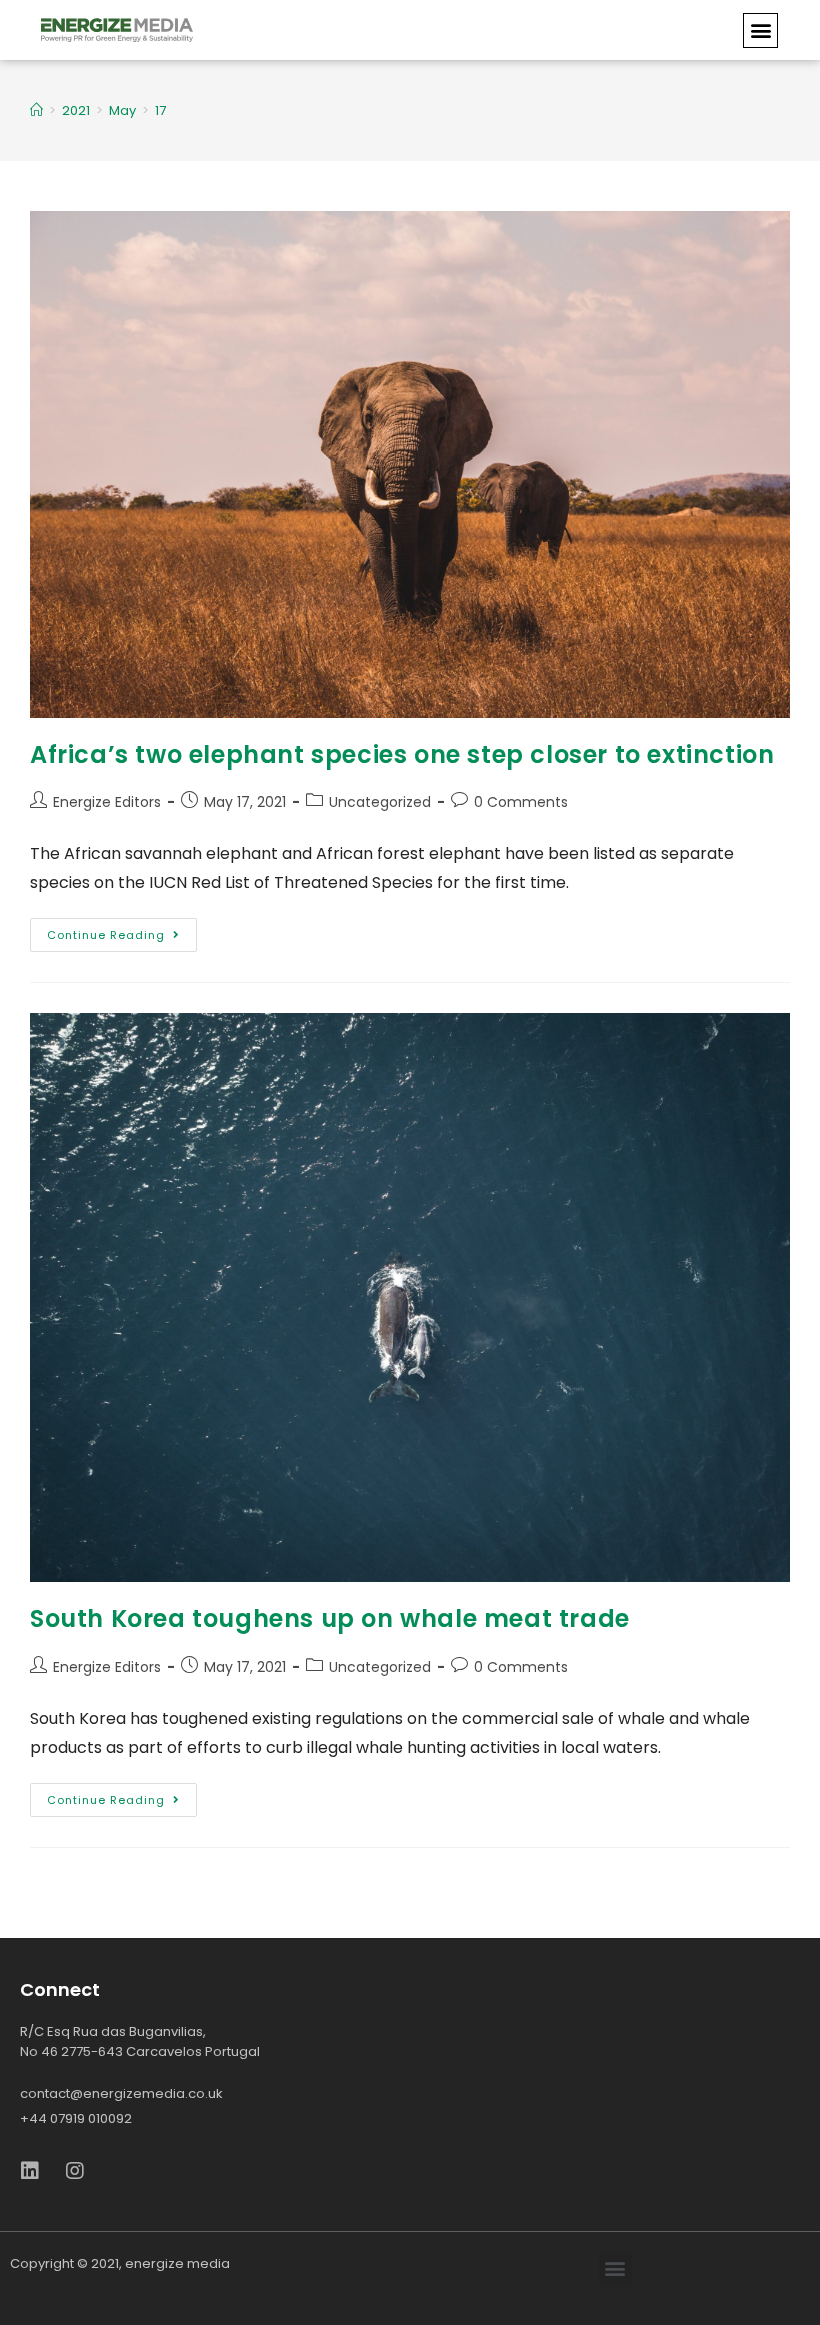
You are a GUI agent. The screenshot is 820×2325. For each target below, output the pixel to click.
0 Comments (521, 802)
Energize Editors (107, 802)
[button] (760, 30)
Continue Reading (106, 935)
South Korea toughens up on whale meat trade (330, 1618)
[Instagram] (75, 2171)
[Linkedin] (30, 2171)
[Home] (36, 110)
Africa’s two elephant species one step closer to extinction (402, 754)
